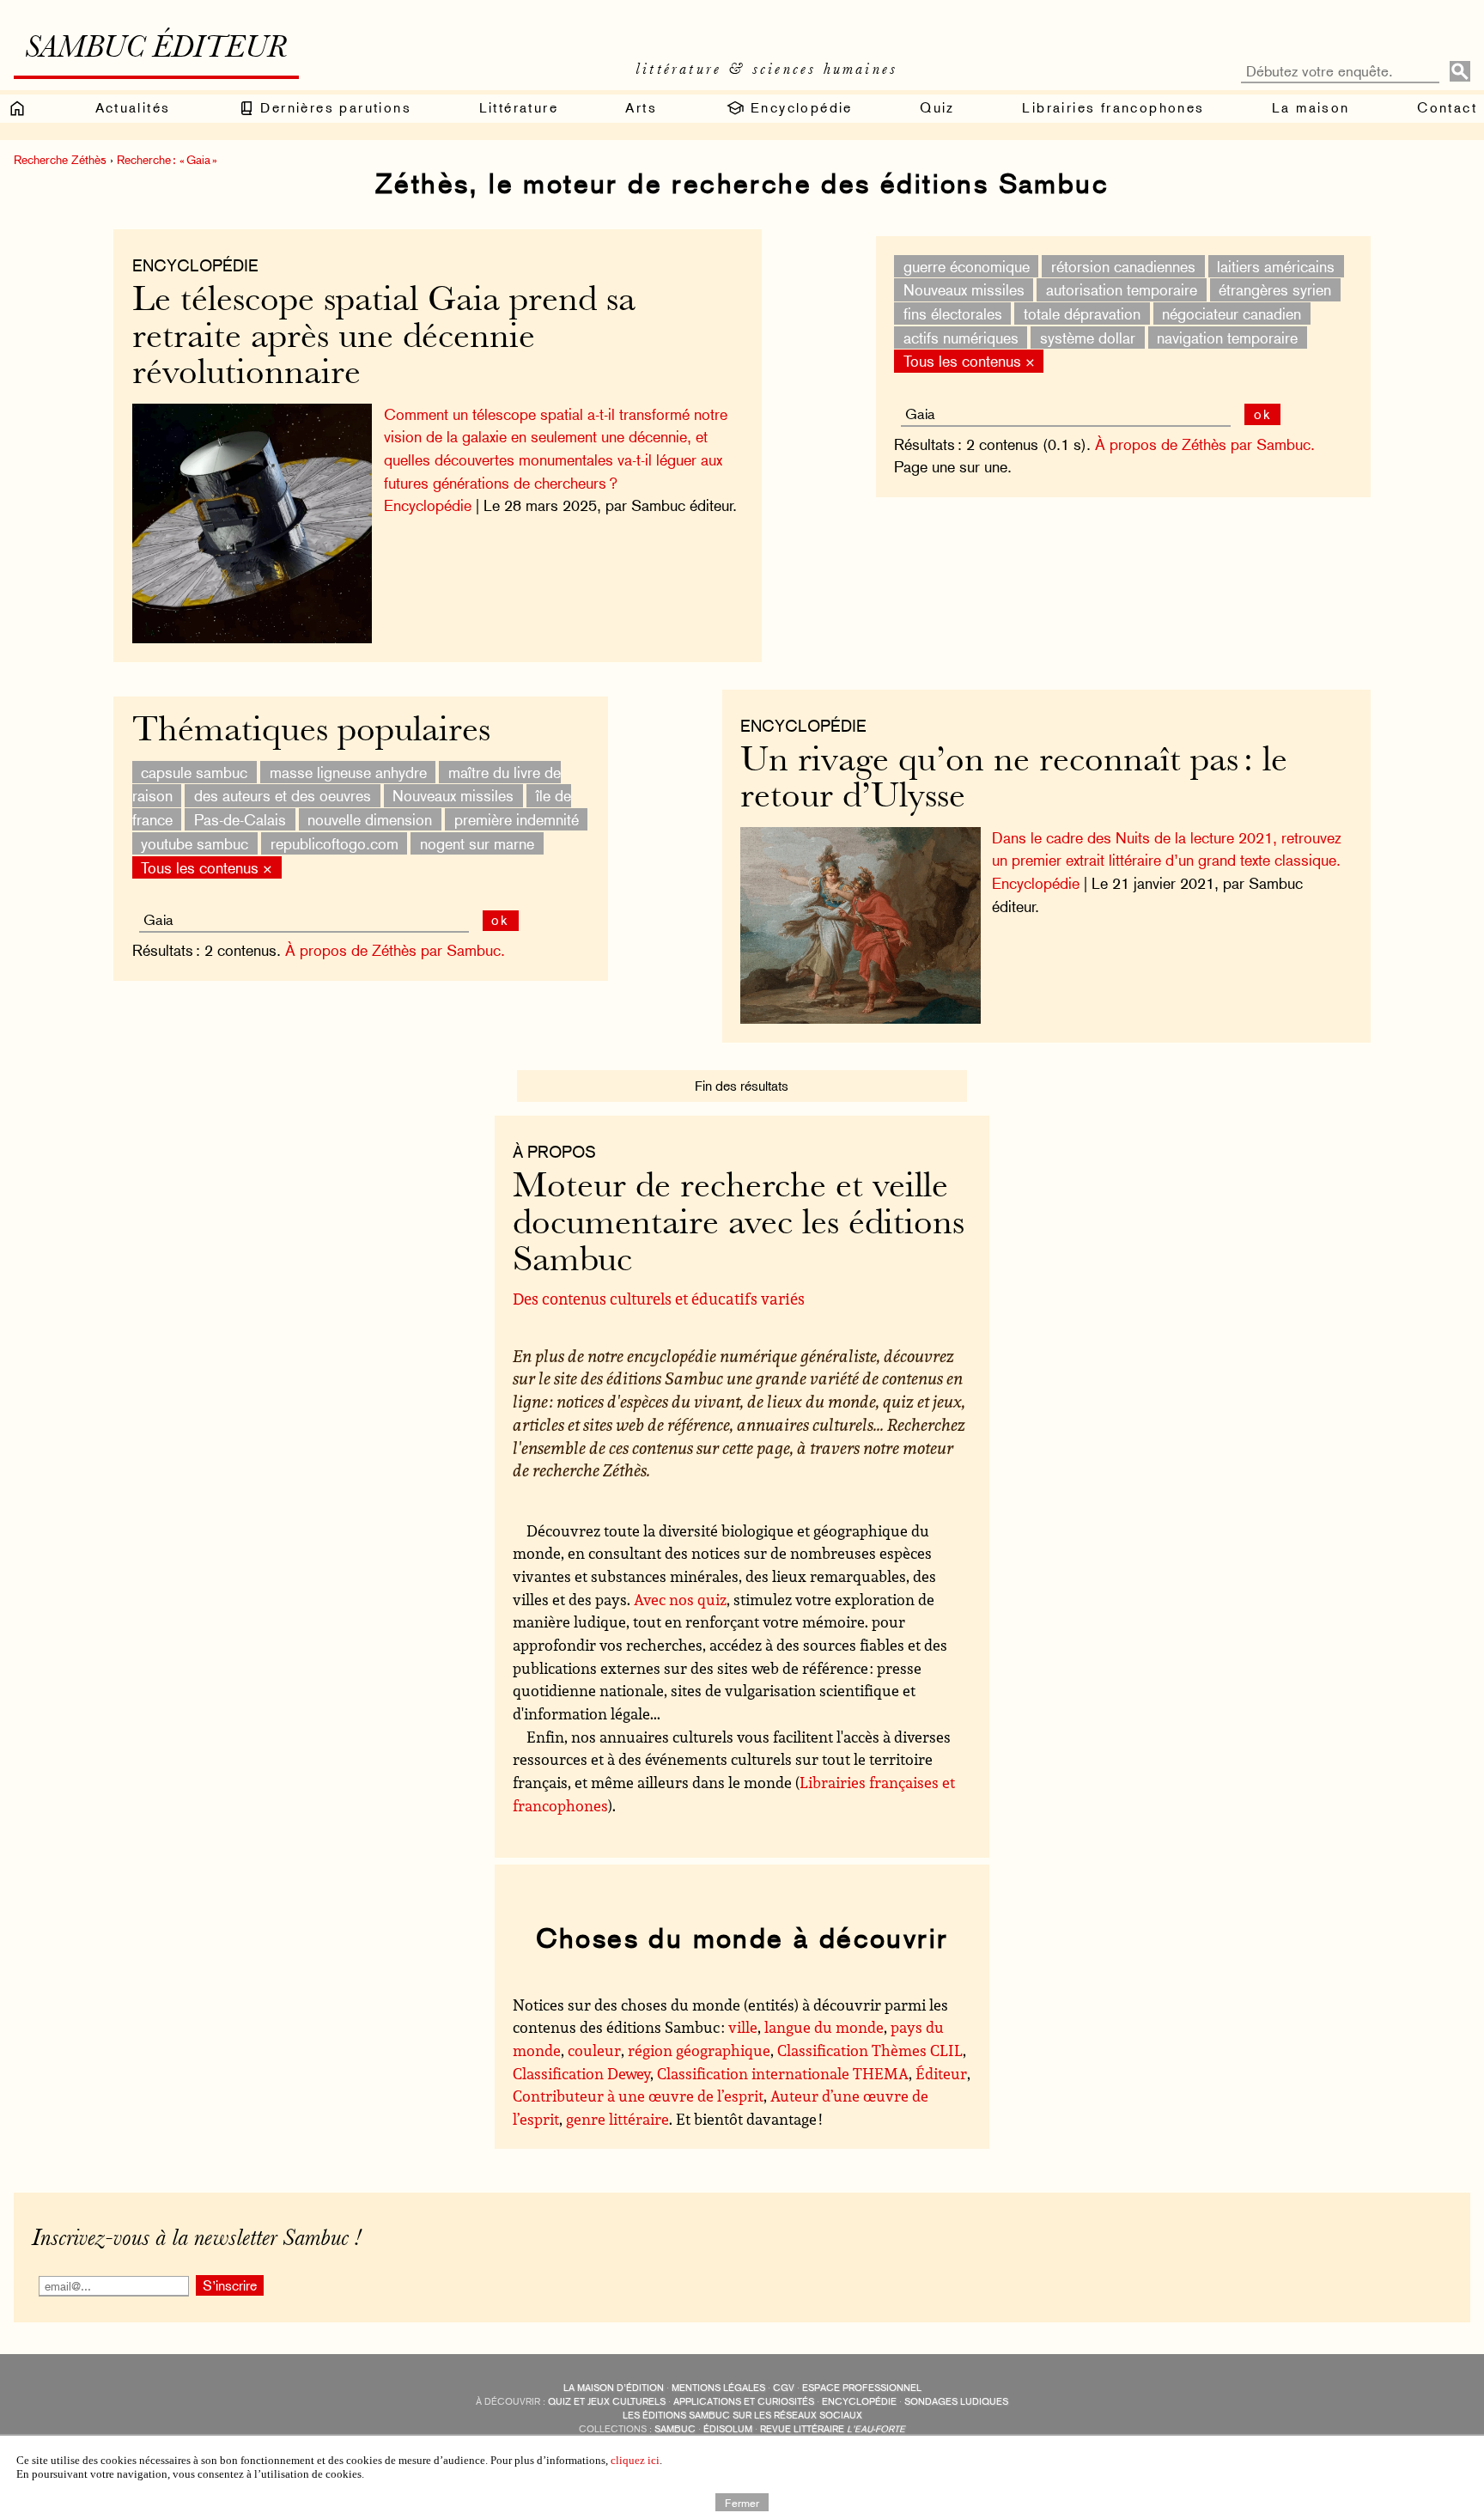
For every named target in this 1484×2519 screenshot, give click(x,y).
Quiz (937, 108)
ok (1263, 414)
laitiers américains (1276, 266)
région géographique (699, 2050)
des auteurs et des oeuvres (283, 796)
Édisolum (728, 2429)
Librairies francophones (1113, 108)
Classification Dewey (581, 2073)
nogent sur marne (477, 843)
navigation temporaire (1227, 337)
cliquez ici (635, 2460)
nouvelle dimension (370, 820)
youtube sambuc (195, 843)
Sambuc (675, 2429)
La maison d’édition (614, 2388)
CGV (784, 2388)
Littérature (519, 108)
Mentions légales (718, 2388)
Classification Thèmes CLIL (870, 2050)
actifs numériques (961, 337)
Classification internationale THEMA (783, 2073)
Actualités (133, 108)
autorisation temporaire (1122, 290)
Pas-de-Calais (240, 820)
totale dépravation (1082, 314)
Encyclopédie (799, 108)
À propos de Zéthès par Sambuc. (1205, 444)
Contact (1447, 108)
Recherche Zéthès (60, 160)
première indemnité (517, 820)
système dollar (1088, 337)
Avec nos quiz (680, 1599)
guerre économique (967, 266)
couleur (594, 2050)
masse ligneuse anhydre (348, 772)
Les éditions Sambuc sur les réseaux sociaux (742, 2416)
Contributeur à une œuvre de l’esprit (638, 2096)
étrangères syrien (1275, 290)
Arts (641, 108)
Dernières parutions (333, 108)
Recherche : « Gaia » (167, 160)
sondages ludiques (956, 2402)
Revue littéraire (833, 2429)
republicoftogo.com (335, 843)
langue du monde (824, 2027)
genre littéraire (617, 2119)
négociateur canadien (1232, 314)
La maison (1311, 108)
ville (743, 2027)
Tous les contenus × (969, 361)
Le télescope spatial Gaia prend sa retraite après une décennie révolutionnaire (384, 338)
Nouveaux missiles (964, 290)
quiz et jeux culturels (607, 2402)
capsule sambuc (194, 772)
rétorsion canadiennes (1123, 266)
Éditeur (941, 2073)
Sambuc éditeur (156, 50)
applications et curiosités (744, 2402)
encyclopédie (859, 2402)
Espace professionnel (862, 2388)
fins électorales (953, 314)
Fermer (742, 2502)
